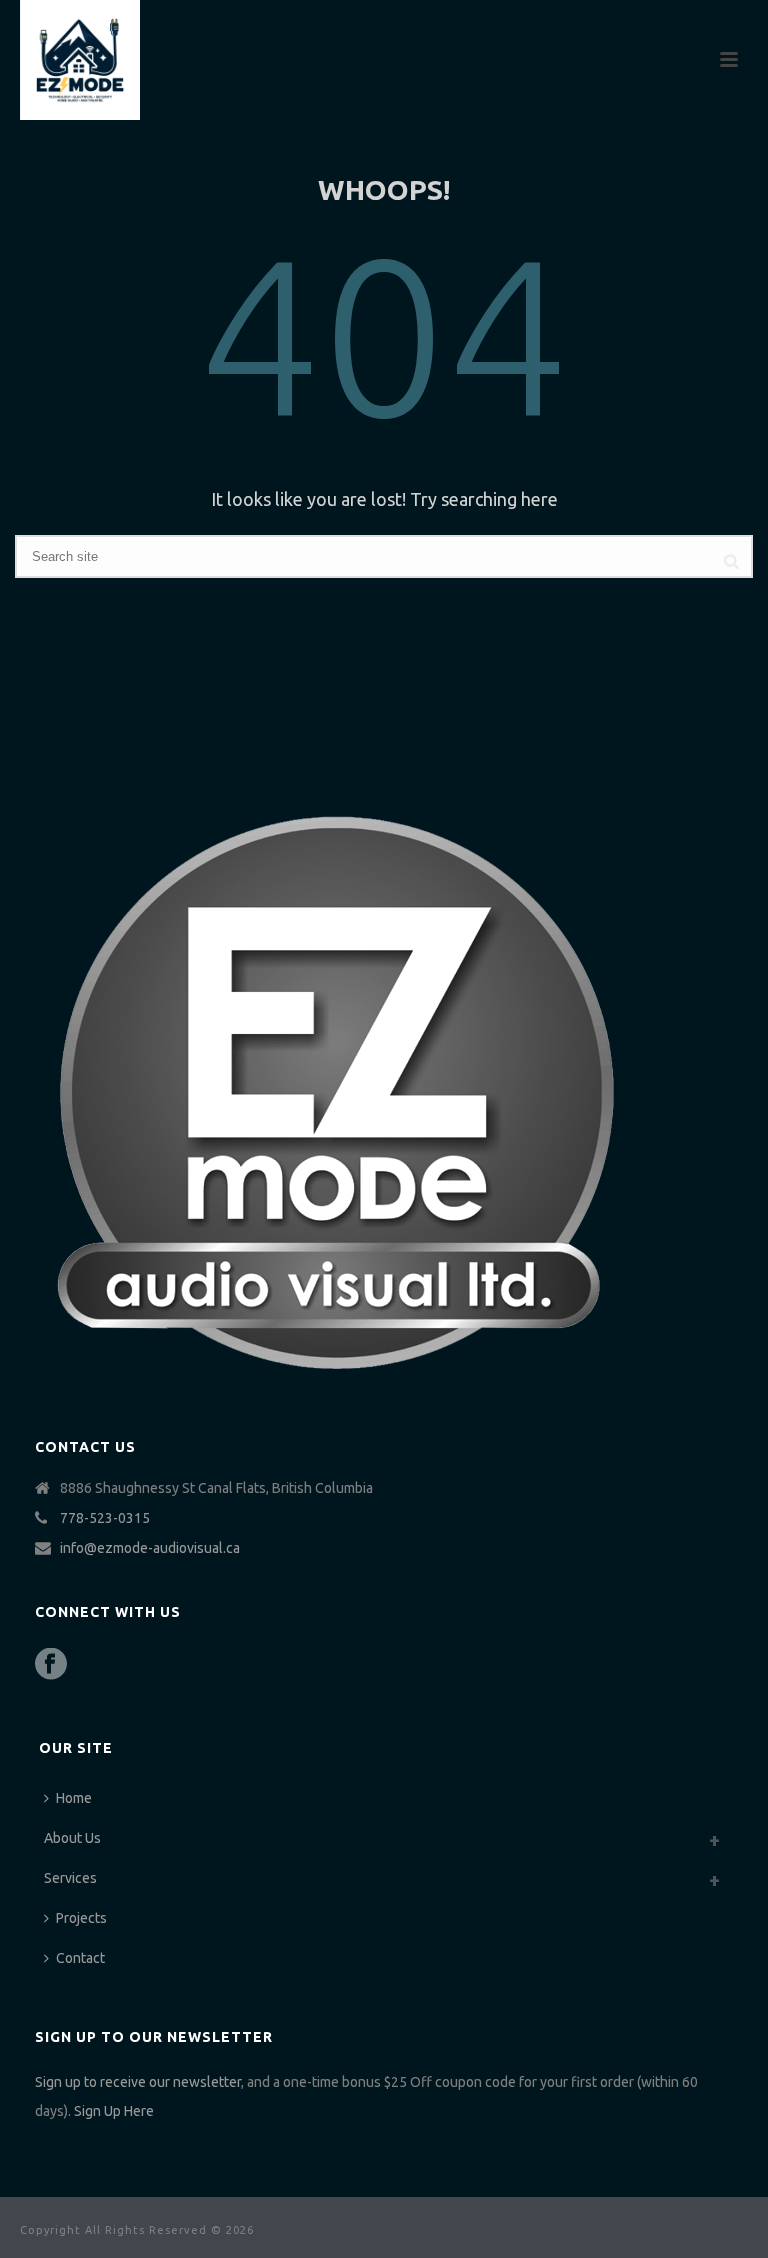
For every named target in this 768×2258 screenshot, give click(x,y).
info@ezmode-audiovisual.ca (150, 1548)
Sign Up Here (114, 2111)
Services (70, 1878)
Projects (81, 1918)
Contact (80, 1958)
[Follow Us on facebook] (51, 1665)
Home (74, 1798)
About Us (72, 1838)
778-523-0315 (105, 1518)
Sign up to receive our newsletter (138, 2082)
